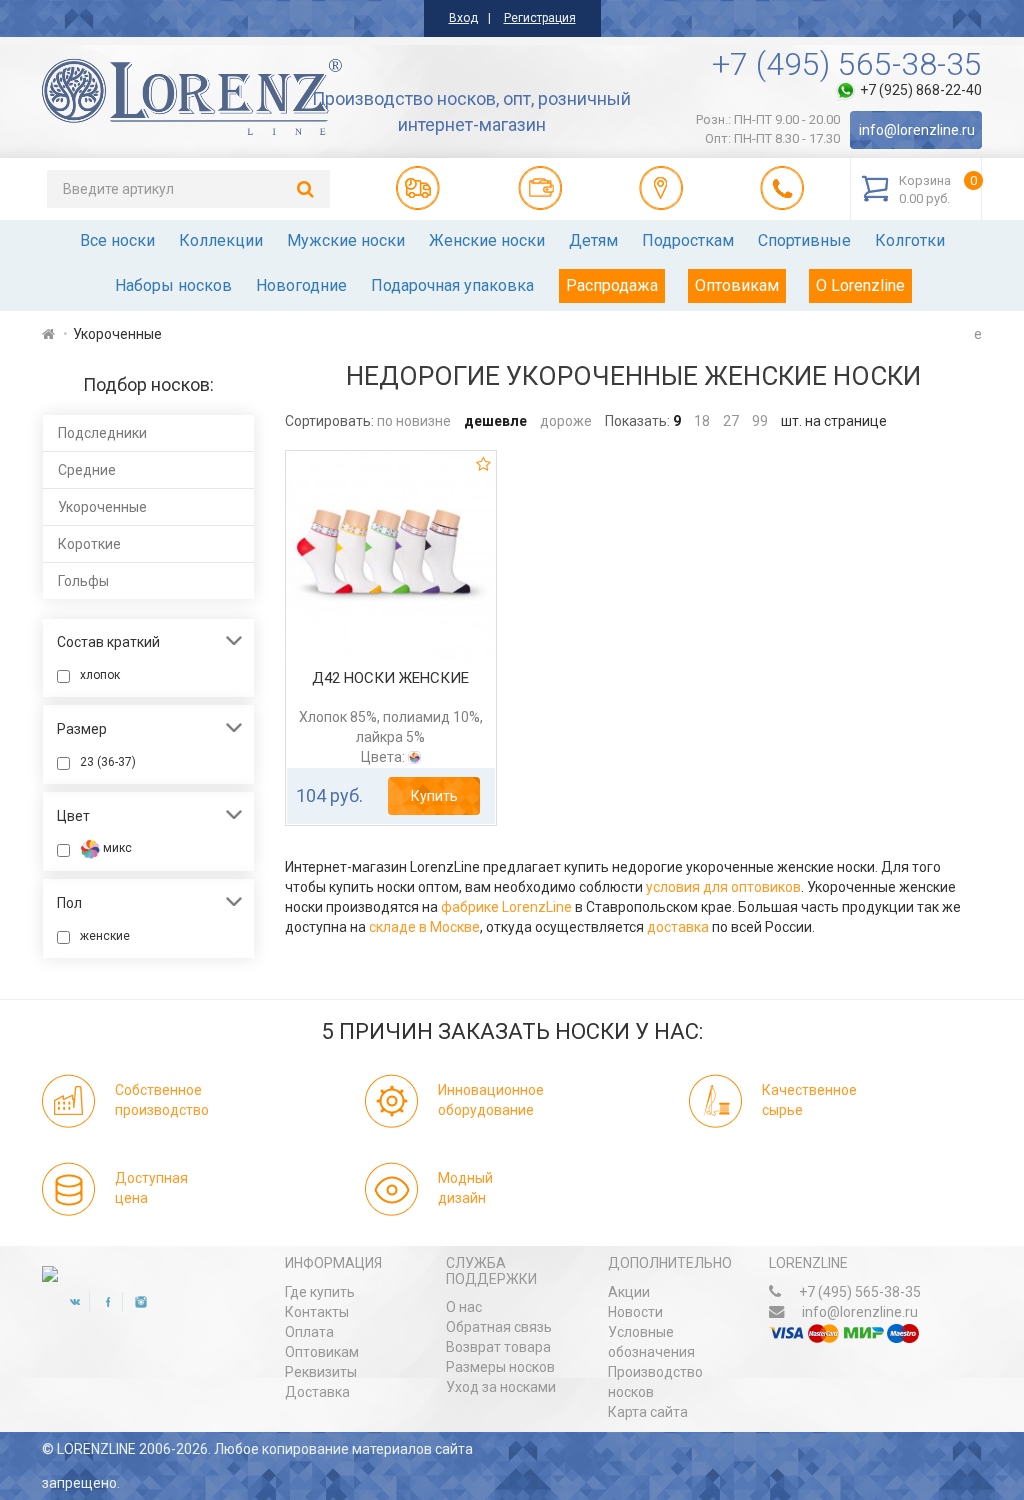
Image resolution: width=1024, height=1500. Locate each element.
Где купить (320, 1292)
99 (760, 421)
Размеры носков (500, 1367)
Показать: (637, 421)
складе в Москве (424, 927)
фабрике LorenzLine (506, 907)
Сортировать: (329, 421)
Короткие (89, 544)
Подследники (102, 433)
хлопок (100, 675)
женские (105, 936)
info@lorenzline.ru (917, 130)
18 (702, 421)
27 (731, 421)
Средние (87, 470)
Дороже (566, 421)
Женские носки (487, 240)
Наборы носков (173, 285)
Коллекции (221, 240)
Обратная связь (499, 1327)
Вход (463, 18)
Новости (635, 1312)
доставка (678, 927)
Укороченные (102, 507)
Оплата (309, 1332)
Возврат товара (498, 1347)
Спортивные (804, 240)
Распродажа (612, 285)
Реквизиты (321, 1372)
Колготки (910, 240)
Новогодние (301, 285)
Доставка (317, 1392)
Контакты (317, 1312)
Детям (593, 240)
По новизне (414, 421)
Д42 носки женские (390, 678)
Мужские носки (346, 240)
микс (116, 848)
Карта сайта (648, 1412)
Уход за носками (501, 1387)
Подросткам (688, 240)
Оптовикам (737, 285)
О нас (464, 1307)
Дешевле (495, 421)
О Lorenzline (860, 285)
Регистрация (540, 18)
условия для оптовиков (723, 887)
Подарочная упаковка (452, 285)
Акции (629, 1292)
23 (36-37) (108, 762)
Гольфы (83, 581)
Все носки (117, 240)
